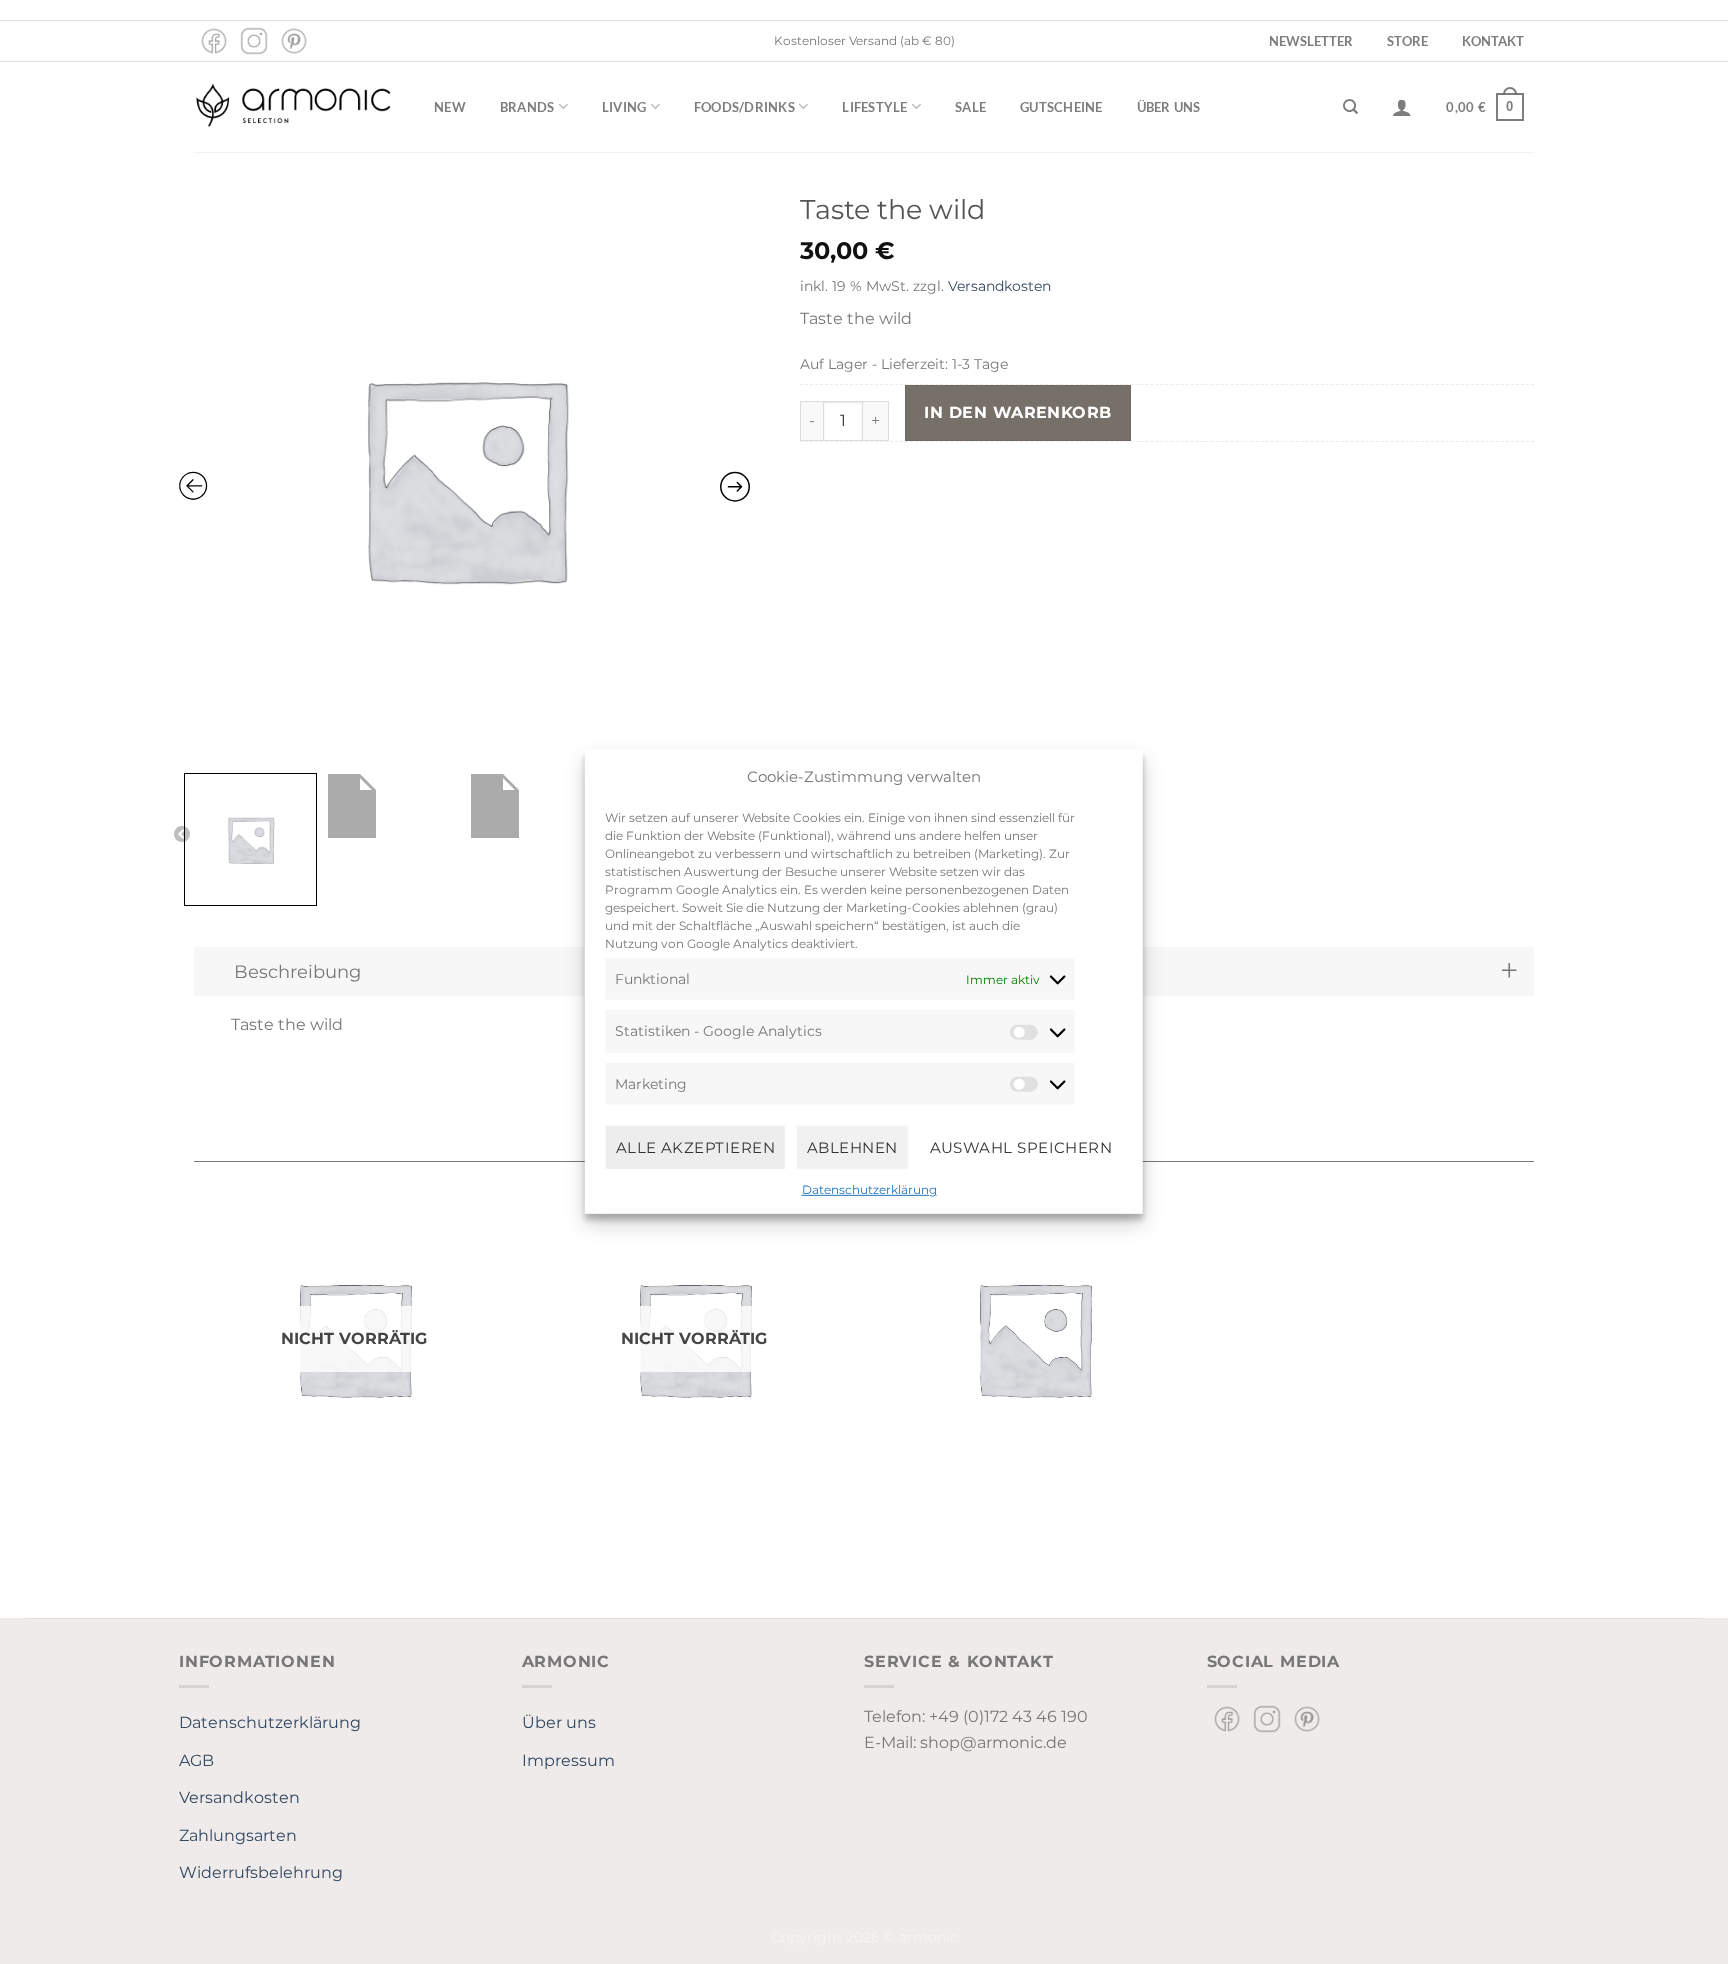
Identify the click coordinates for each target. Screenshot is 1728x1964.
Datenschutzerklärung (869, 1189)
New (450, 107)
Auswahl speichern (1021, 1146)
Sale (970, 107)
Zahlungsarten (238, 1835)
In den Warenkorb (1017, 412)
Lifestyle (874, 107)
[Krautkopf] (1034, 1338)
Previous (182, 835)
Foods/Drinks (744, 107)
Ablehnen (852, 1146)
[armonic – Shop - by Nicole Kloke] (294, 106)
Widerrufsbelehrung (261, 1872)
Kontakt (1493, 41)
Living (624, 107)
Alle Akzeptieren (695, 1146)
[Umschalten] (1509, 971)
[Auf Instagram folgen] (254, 41)
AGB (196, 1760)
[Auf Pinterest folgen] (294, 41)
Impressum (568, 1760)
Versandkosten (999, 286)
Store (1407, 41)
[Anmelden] (1402, 107)
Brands (527, 107)
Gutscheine (1061, 107)
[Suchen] (1350, 107)
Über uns (1169, 107)
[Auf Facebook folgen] (214, 41)
